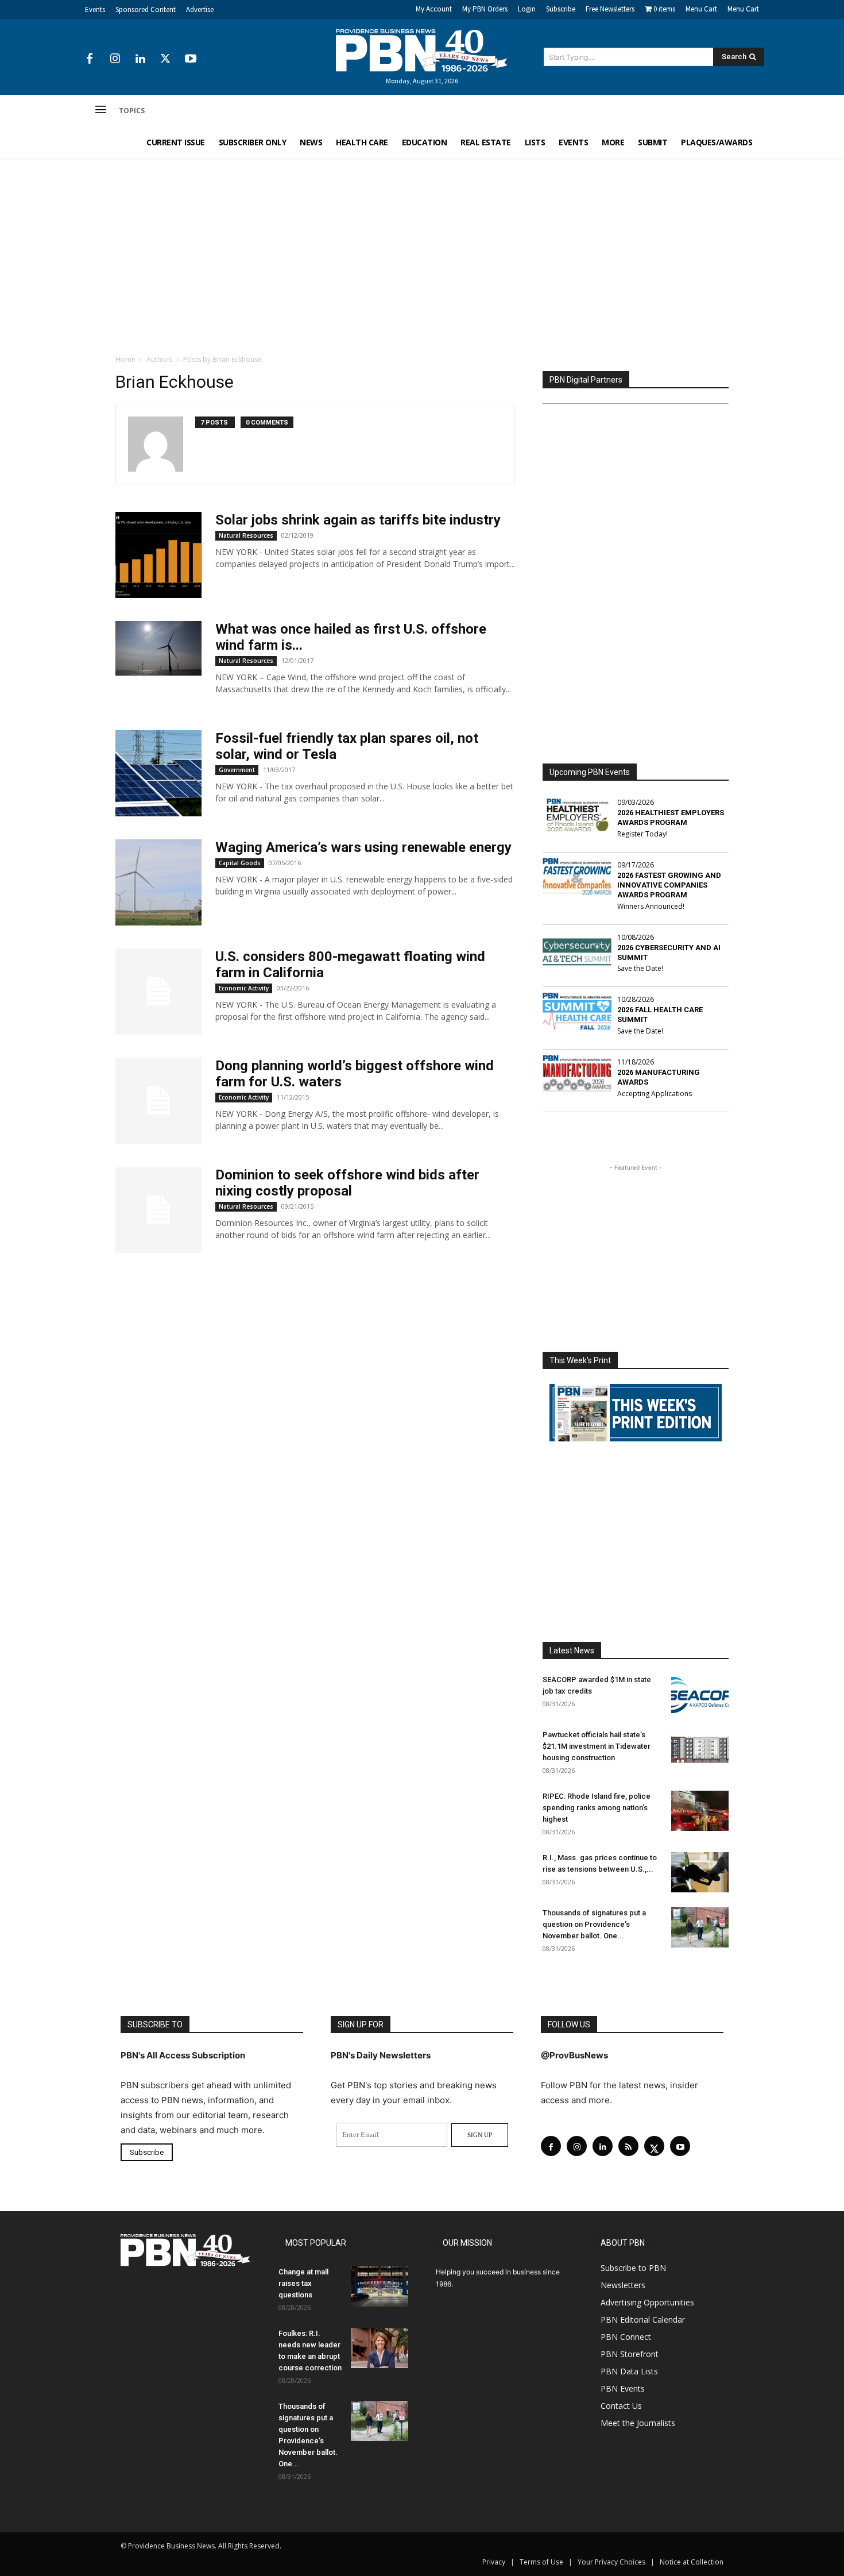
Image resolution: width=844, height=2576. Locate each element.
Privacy (494, 2562)
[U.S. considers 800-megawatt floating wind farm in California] (158, 992)
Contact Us (621, 2406)
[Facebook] (90, 59)
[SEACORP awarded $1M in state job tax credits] (700, 1694)
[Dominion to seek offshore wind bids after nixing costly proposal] (158, 1210)
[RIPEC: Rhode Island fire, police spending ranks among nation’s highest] (700, 1811)
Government (237, 770)
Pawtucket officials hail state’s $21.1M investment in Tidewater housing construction (597, 1746)
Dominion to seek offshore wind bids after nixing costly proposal (347, 1183)
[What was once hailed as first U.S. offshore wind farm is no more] (158, 648)
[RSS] (628, 2146)
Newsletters (623, 2285)
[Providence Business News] (422, 51)
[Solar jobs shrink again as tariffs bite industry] (158, 555)
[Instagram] (115, 59)
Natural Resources (246, 535)
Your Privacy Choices (611, 2562)
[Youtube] (191, 59)
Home (125, 359)
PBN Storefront (630, 2354)
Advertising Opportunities (647, 2302)
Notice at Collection (692, 2562)
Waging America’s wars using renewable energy (363, 847)
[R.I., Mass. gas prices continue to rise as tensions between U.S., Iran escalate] (700, 1872)
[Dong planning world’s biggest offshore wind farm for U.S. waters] (158, 1101)
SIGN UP (480, 2135)
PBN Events (623, 2388)
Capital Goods (240, 863)
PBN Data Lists (629, 2371)
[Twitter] (165, 59)
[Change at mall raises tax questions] (380, 2286)
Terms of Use (541, 2562)
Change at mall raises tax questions (303, 2283)
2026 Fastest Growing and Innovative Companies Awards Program (669, 885)
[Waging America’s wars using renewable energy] (158, 882)
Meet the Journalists (638, 2423)
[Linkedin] (140, 59)
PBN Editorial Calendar (643, 2319)
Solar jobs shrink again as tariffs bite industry (358, 520)
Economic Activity (244, 988)
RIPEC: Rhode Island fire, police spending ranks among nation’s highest (597, 1808)
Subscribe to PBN (633, 2268)
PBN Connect (626, 2337)
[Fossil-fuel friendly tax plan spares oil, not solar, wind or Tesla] (158, 773)
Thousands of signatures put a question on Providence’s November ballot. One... (594, 1924)
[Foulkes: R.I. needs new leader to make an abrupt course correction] (380, 2348)
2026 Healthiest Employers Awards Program (671, 817)
